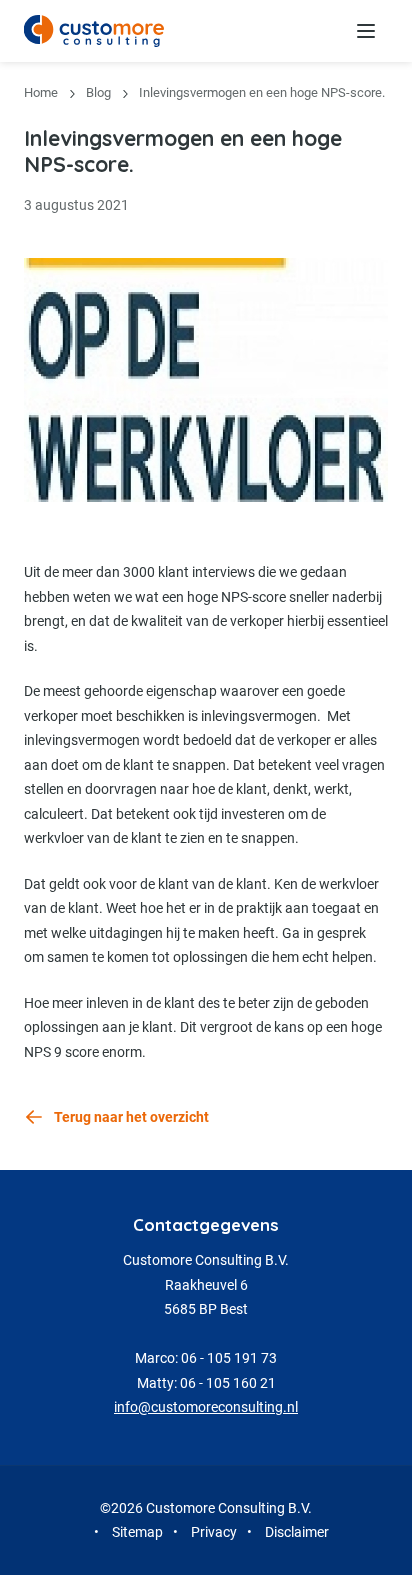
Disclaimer (297, 1532)
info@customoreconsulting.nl (206, 1407)
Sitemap (137, 1532)
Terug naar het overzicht (131, 1117)
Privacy (214, 1532)
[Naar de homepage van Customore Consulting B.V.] (94, 31)
